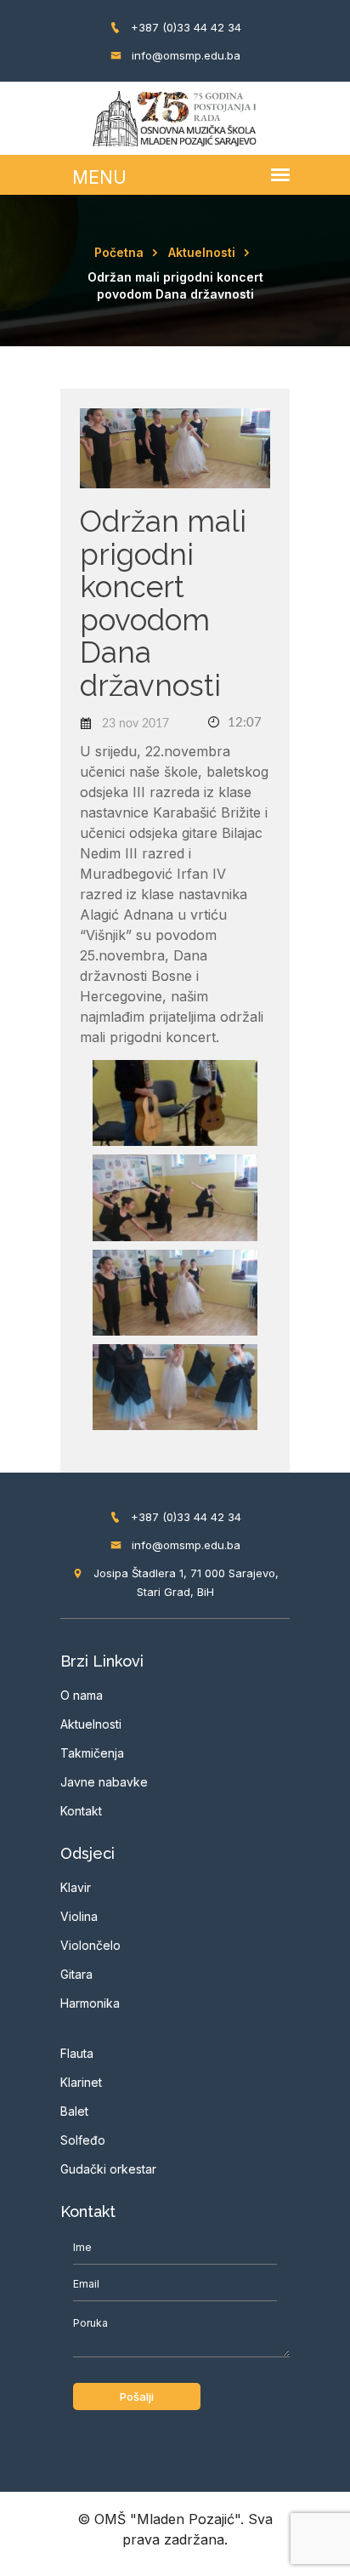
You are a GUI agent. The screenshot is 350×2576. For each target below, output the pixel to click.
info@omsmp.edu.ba (184, 55)
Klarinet (81, 2082)
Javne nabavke (104, 1782)
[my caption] (175, 1102)
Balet (74, 2111)
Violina (79, 1916)
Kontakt (81, 1811)
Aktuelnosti (202, 252)
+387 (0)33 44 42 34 (184, 27)
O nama (82, 1695)
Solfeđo (83, 2140)
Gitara (76, 1974)
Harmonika (90, 2003)
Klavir (76, 1887)
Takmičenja (92, 1753)
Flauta (77, 2053)
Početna (119, 252)
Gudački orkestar (108, 2169)
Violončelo (90, 1945)
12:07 (243, 723)
